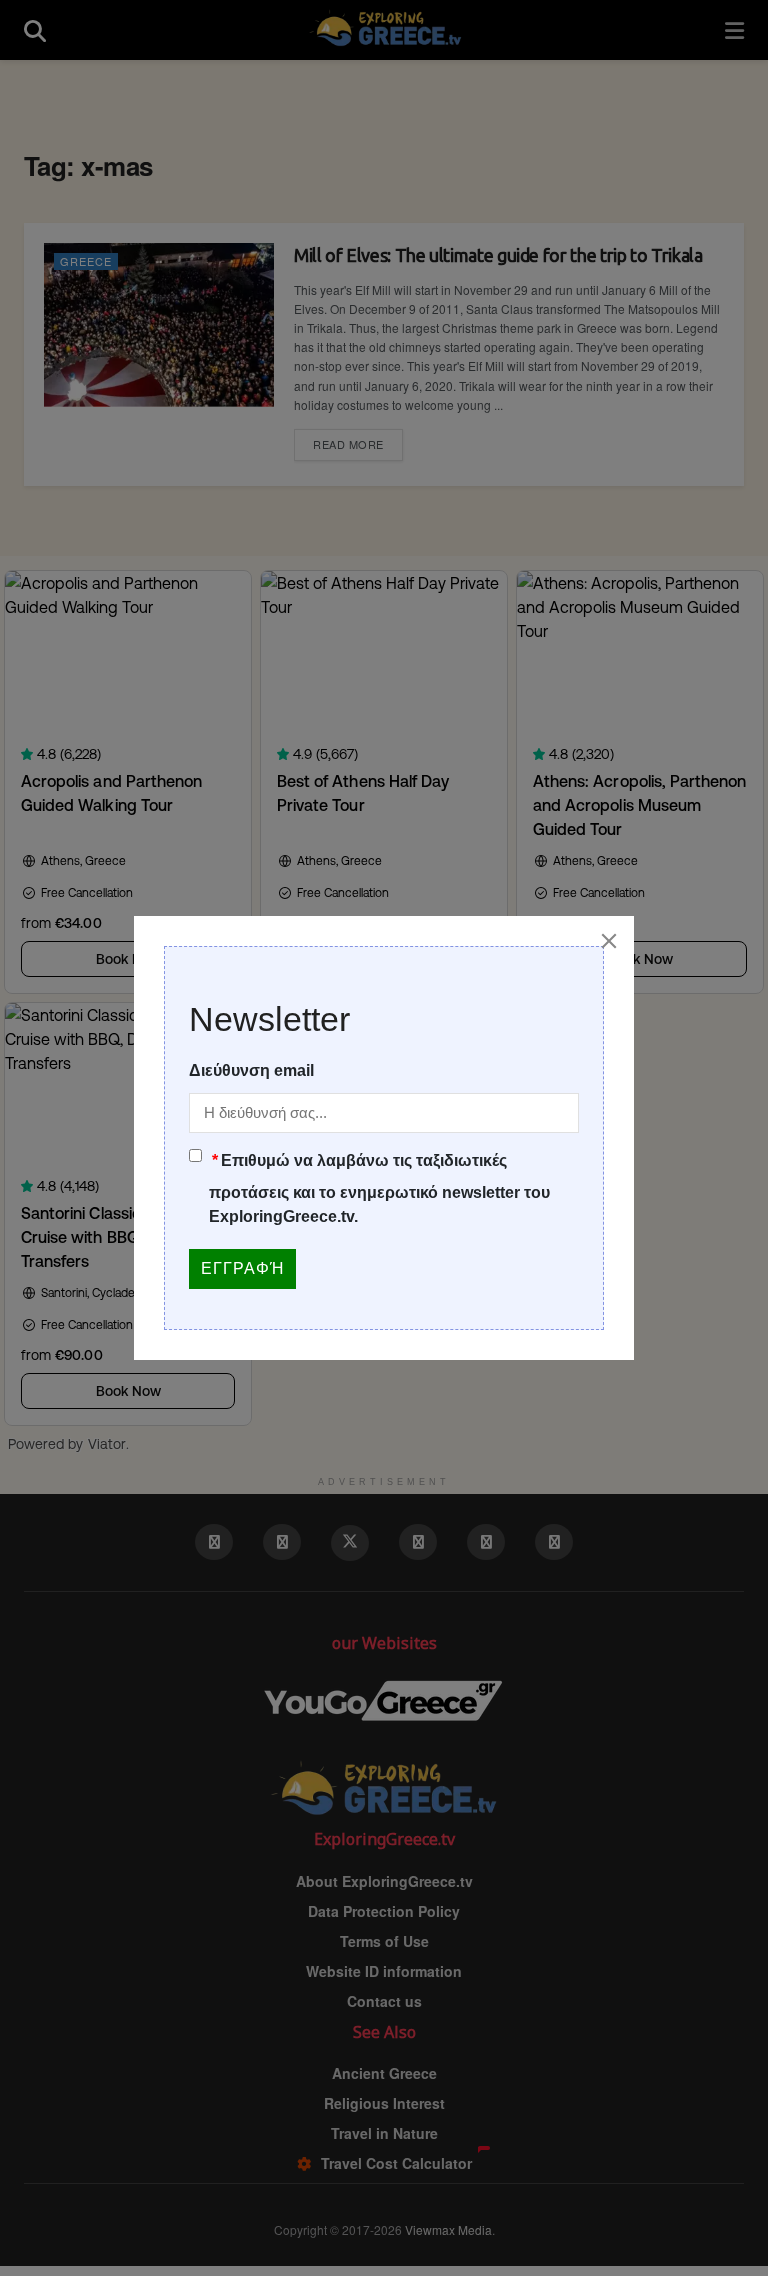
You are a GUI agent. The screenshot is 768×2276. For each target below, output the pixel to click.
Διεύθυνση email (251, 1070)
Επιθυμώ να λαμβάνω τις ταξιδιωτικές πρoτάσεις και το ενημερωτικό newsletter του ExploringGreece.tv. (379, 1188)
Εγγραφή (242, 1268)
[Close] (609, 941)
